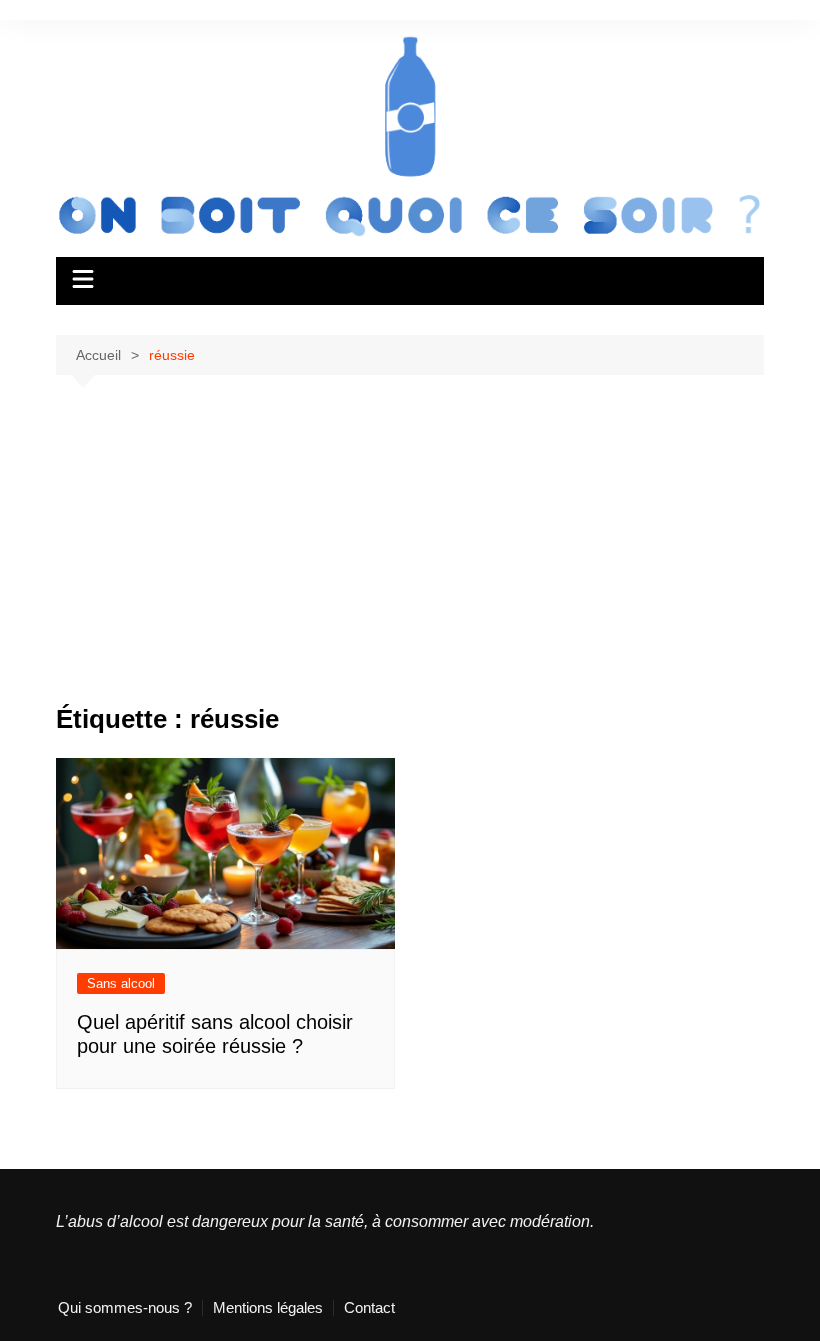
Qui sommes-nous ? (125, 1308)
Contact (369, 1308)
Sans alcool (121, 983)
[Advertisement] (410, 555)
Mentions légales (268, 1308)
